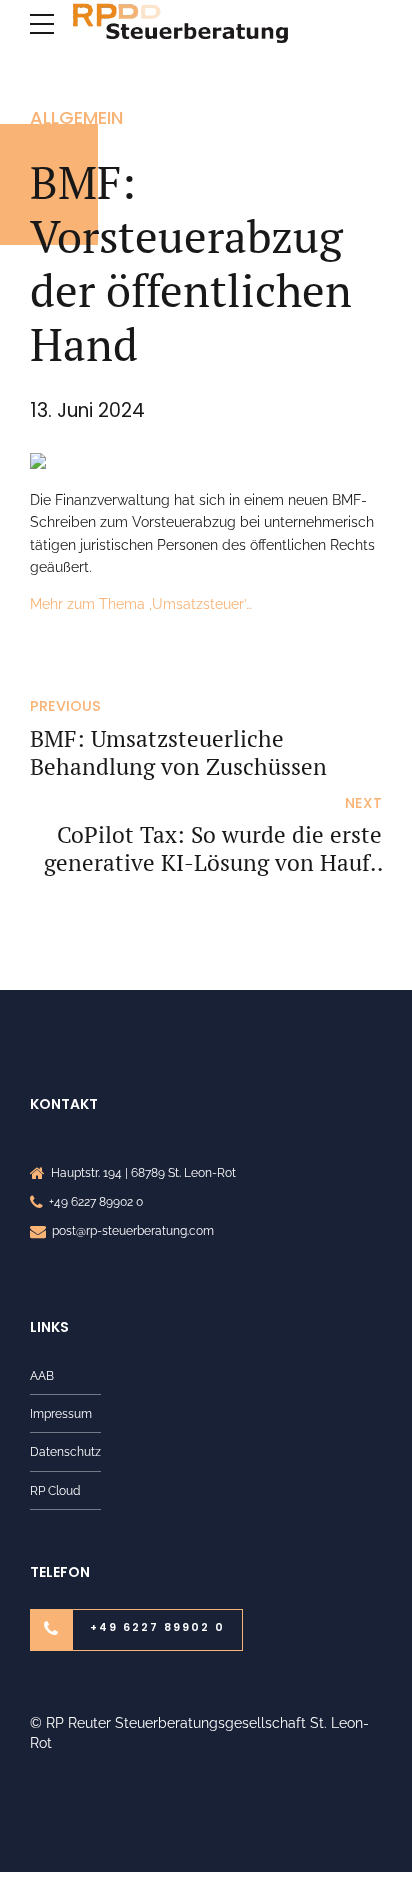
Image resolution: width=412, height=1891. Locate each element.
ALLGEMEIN (76, 117)
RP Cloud (55, 1490)
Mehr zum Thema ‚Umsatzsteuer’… (141, 604)
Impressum (61, 1413)
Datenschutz (65, 1451)
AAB (42, 1375)
